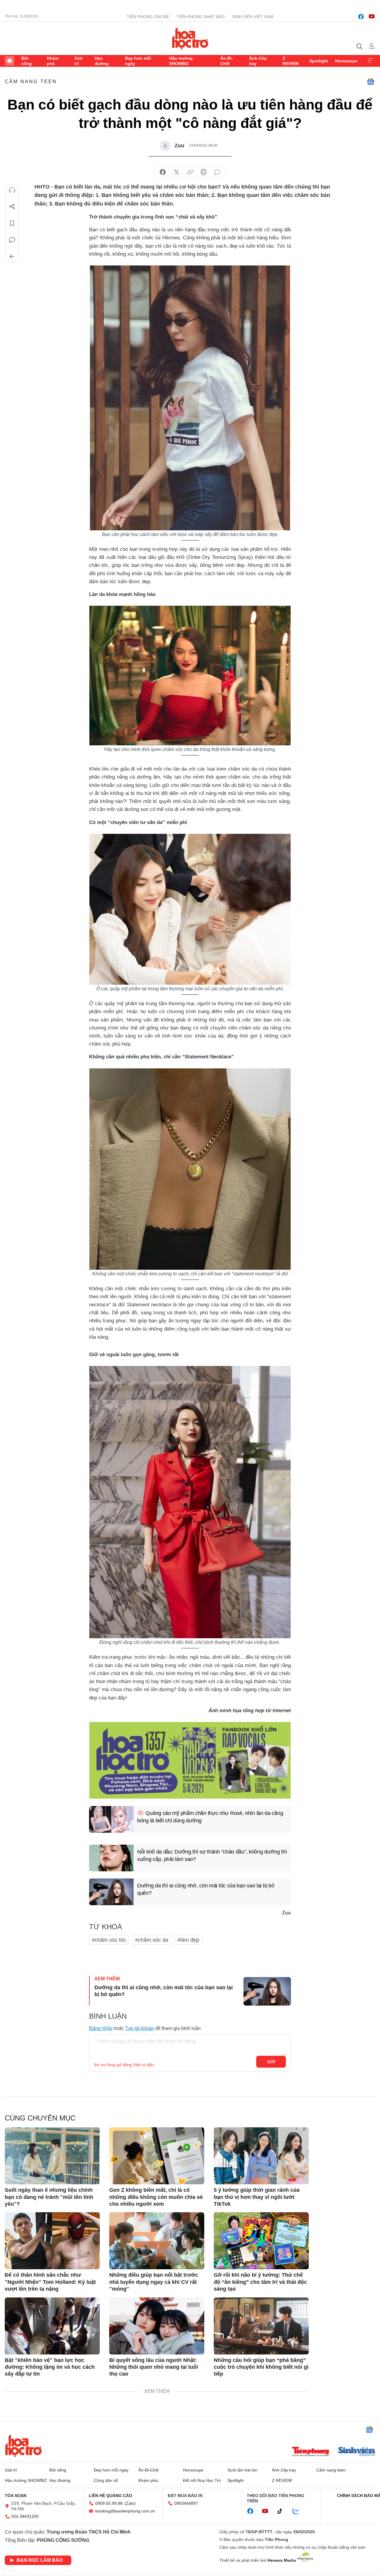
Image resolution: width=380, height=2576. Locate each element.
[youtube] (372, 17)
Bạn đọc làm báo (40, 2560)
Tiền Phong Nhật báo (201, 17)
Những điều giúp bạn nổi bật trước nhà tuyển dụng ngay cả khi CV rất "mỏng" (154, 2282)
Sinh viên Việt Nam (253, 17)
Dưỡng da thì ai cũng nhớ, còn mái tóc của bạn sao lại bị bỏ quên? (206, 1889)
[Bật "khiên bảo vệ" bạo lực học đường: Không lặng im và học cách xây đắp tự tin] (52, 2326)
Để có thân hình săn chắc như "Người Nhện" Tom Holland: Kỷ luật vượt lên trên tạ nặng (50, 2282)
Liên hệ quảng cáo (110, 2496)
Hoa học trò (23, 2446)
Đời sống (27, 61)
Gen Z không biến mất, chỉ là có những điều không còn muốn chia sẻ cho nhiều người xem (156, 2197)
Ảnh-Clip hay (258, 61)
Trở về (12, 257)
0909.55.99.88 (109, 2503)
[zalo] (299, 2511)
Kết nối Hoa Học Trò (202, 2480)
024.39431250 (25, 2516)
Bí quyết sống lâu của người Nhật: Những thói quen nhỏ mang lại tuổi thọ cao (154, 2367)
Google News (370, 82)
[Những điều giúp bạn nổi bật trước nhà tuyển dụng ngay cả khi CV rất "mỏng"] (157, 2241)
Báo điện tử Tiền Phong (190, 38)
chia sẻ (163, 172)
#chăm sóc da (152, 1940)
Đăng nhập (101, 2028)
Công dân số (106, 2480)
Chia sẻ (12, 207)
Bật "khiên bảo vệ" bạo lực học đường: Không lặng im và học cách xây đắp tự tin (50, 2367)
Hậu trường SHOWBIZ (181, 61)
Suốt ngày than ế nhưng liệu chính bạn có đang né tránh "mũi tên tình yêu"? (49, 2197)
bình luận (217, 172)
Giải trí (79, 61)
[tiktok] (283, 2511)
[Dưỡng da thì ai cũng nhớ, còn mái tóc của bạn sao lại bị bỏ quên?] (111, 1892)
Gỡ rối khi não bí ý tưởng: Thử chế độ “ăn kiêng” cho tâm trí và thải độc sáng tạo (260, 2282)
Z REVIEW (291, 61)
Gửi (271, 2062)
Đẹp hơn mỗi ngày (138, 61)
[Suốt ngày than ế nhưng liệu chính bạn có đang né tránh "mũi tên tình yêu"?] (52, 2156)
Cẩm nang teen (31, 82)
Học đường (102, 61)
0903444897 (186, 2503)
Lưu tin (12, 223)
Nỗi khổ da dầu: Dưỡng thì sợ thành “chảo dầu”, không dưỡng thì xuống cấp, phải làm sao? (212, 1855)
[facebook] (361, 17)
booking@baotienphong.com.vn (125, 2511)
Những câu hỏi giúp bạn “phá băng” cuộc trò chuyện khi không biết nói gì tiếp (261, 2367)
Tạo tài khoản (140, 2028)
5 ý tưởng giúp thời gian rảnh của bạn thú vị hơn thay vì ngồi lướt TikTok (257, 2197)
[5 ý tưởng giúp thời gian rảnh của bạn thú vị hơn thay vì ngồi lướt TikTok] (261, 2156)
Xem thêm (370, 61)
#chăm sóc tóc (109, 1940)
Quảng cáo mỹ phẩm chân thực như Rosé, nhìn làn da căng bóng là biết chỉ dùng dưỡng (210, 1817)
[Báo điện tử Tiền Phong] (311, 2452)
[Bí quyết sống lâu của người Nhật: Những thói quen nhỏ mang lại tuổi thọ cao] (157, 2326)
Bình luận (12, 240)
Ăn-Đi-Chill (227, 61)
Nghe (12, 190)
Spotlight (319, 61)
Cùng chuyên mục (40, 2118)
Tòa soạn (16, 2496)
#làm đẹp (188, 1940)
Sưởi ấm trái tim (242, 2470)
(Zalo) (130, 2503)
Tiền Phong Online (148, 17)
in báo (204, 172)
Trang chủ (9, 61)
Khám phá (53, 61)
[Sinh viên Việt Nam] (357, 2452)
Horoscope (346, 61)
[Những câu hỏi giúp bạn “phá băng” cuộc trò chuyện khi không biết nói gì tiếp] (261, 2326)
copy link (190, 172)
